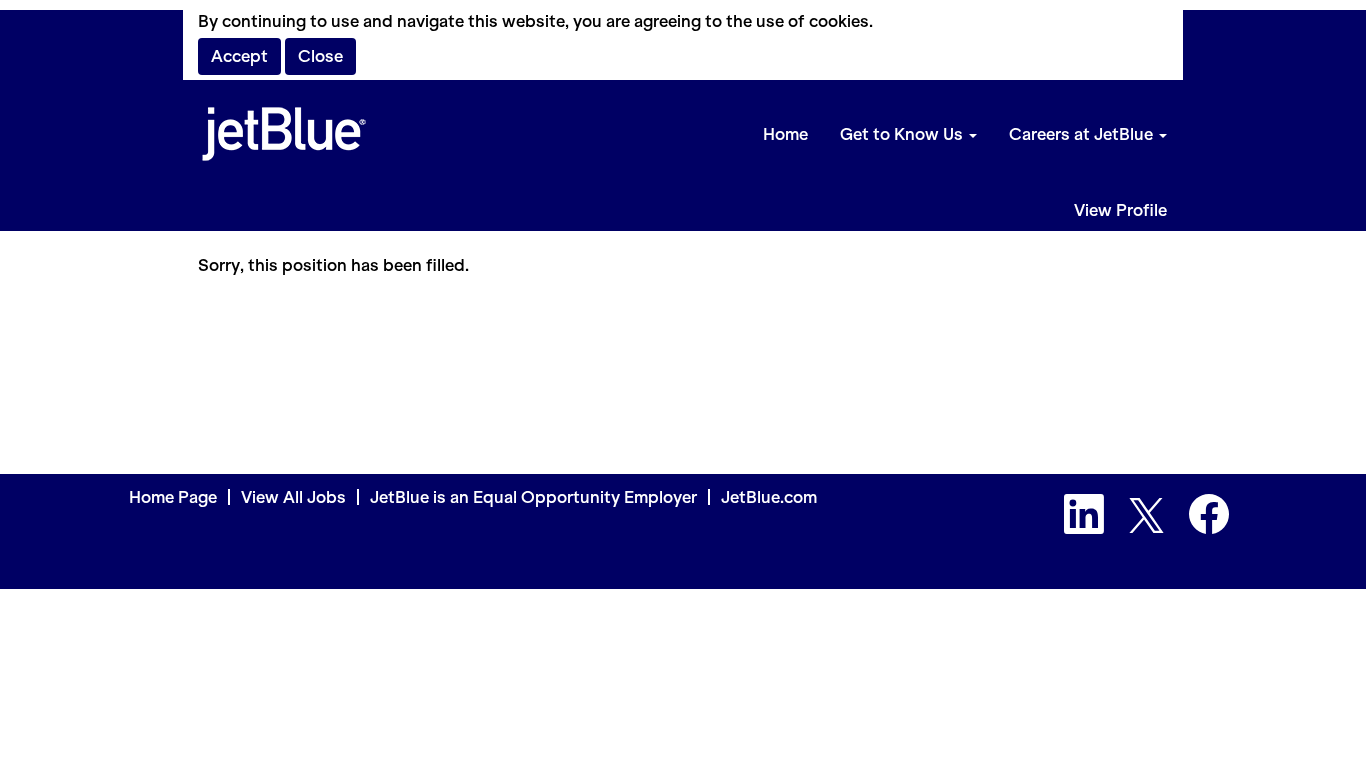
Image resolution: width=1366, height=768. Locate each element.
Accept (239, 56)
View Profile (1120, 210)
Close (320, 56)
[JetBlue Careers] (284, 134)
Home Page (173, 497)
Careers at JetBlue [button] (1083, 134)
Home (785, 134)
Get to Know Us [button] (903, 134)
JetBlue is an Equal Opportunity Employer (533, 497)
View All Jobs (293, 497)
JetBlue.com (769, 497)
